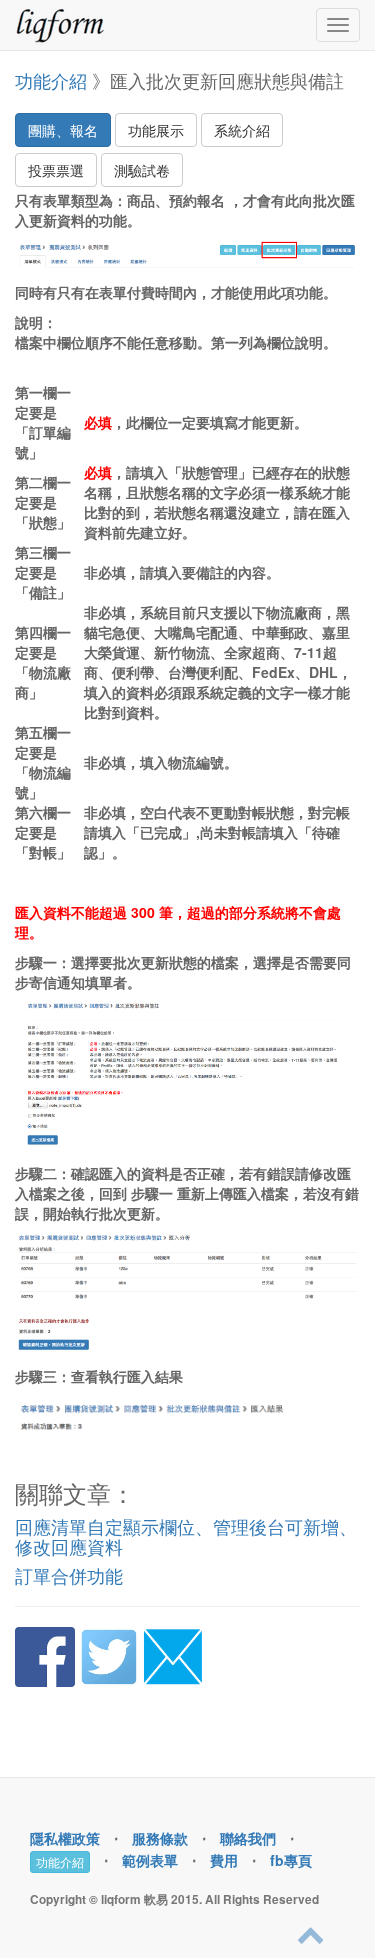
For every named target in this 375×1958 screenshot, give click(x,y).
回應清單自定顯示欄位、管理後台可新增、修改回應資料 (186, 1536)
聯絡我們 (248, 1838)
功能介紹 (51, 80)
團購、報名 (63, 130)
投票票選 (56, 170)
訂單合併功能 (69, 1575)
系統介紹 (242, 130)
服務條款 (160, 1838)
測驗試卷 (142, 170)
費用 (224, 1860)
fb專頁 (291, 1860)
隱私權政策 (65, 1838)
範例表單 (150, 1860)
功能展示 (156, 130)
